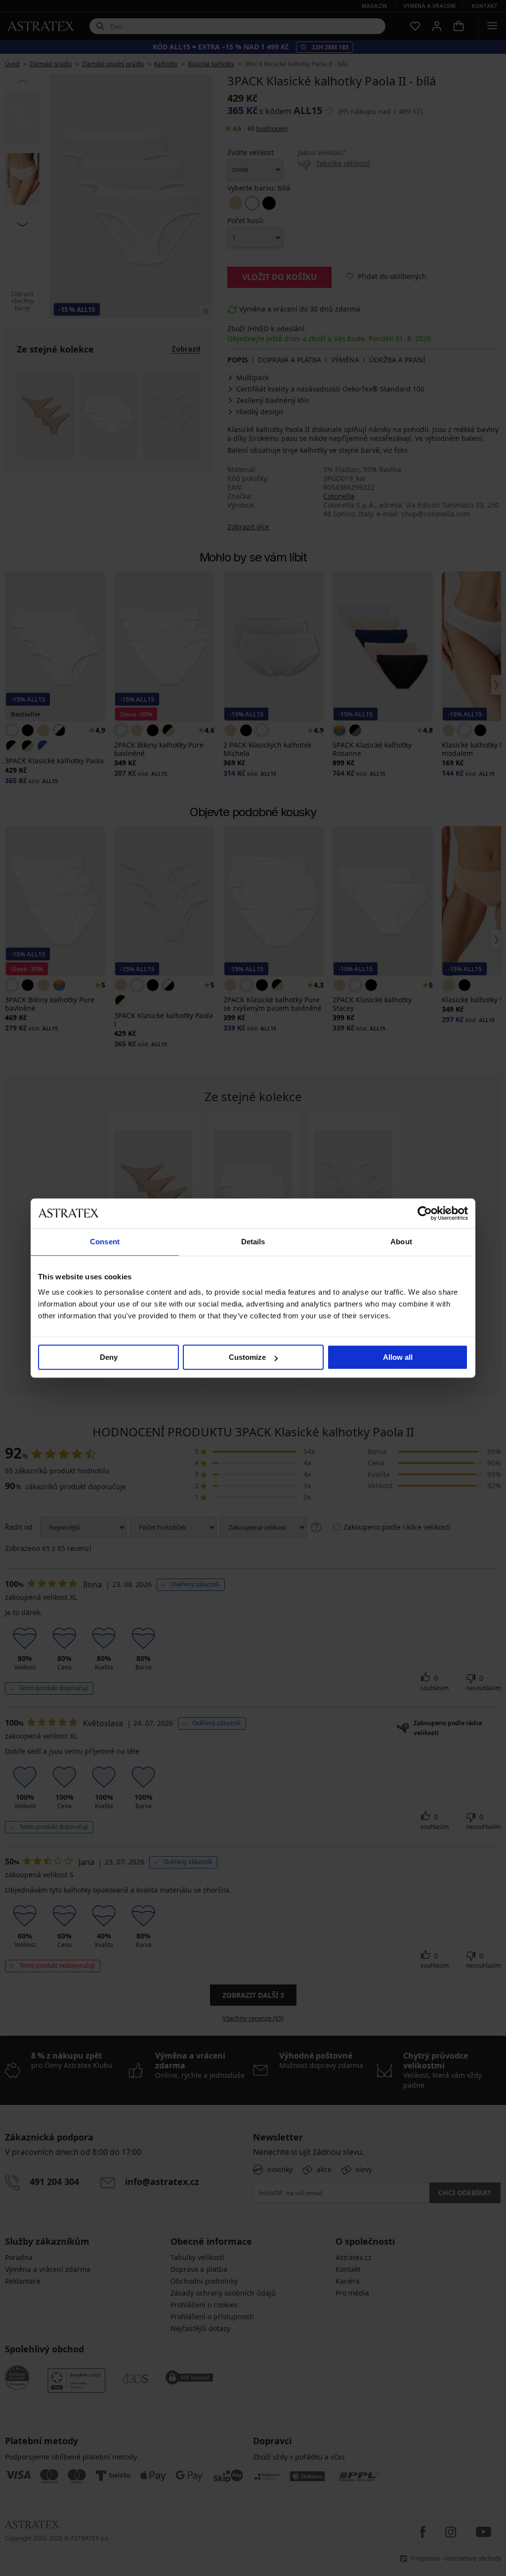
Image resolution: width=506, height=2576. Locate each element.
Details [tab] (253, 1242)
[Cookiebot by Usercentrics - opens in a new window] (425, 1213)
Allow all (398, 1357)
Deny (109, 1357)
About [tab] (401, 1242)
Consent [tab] (105, 1242)
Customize (247, 1357)
